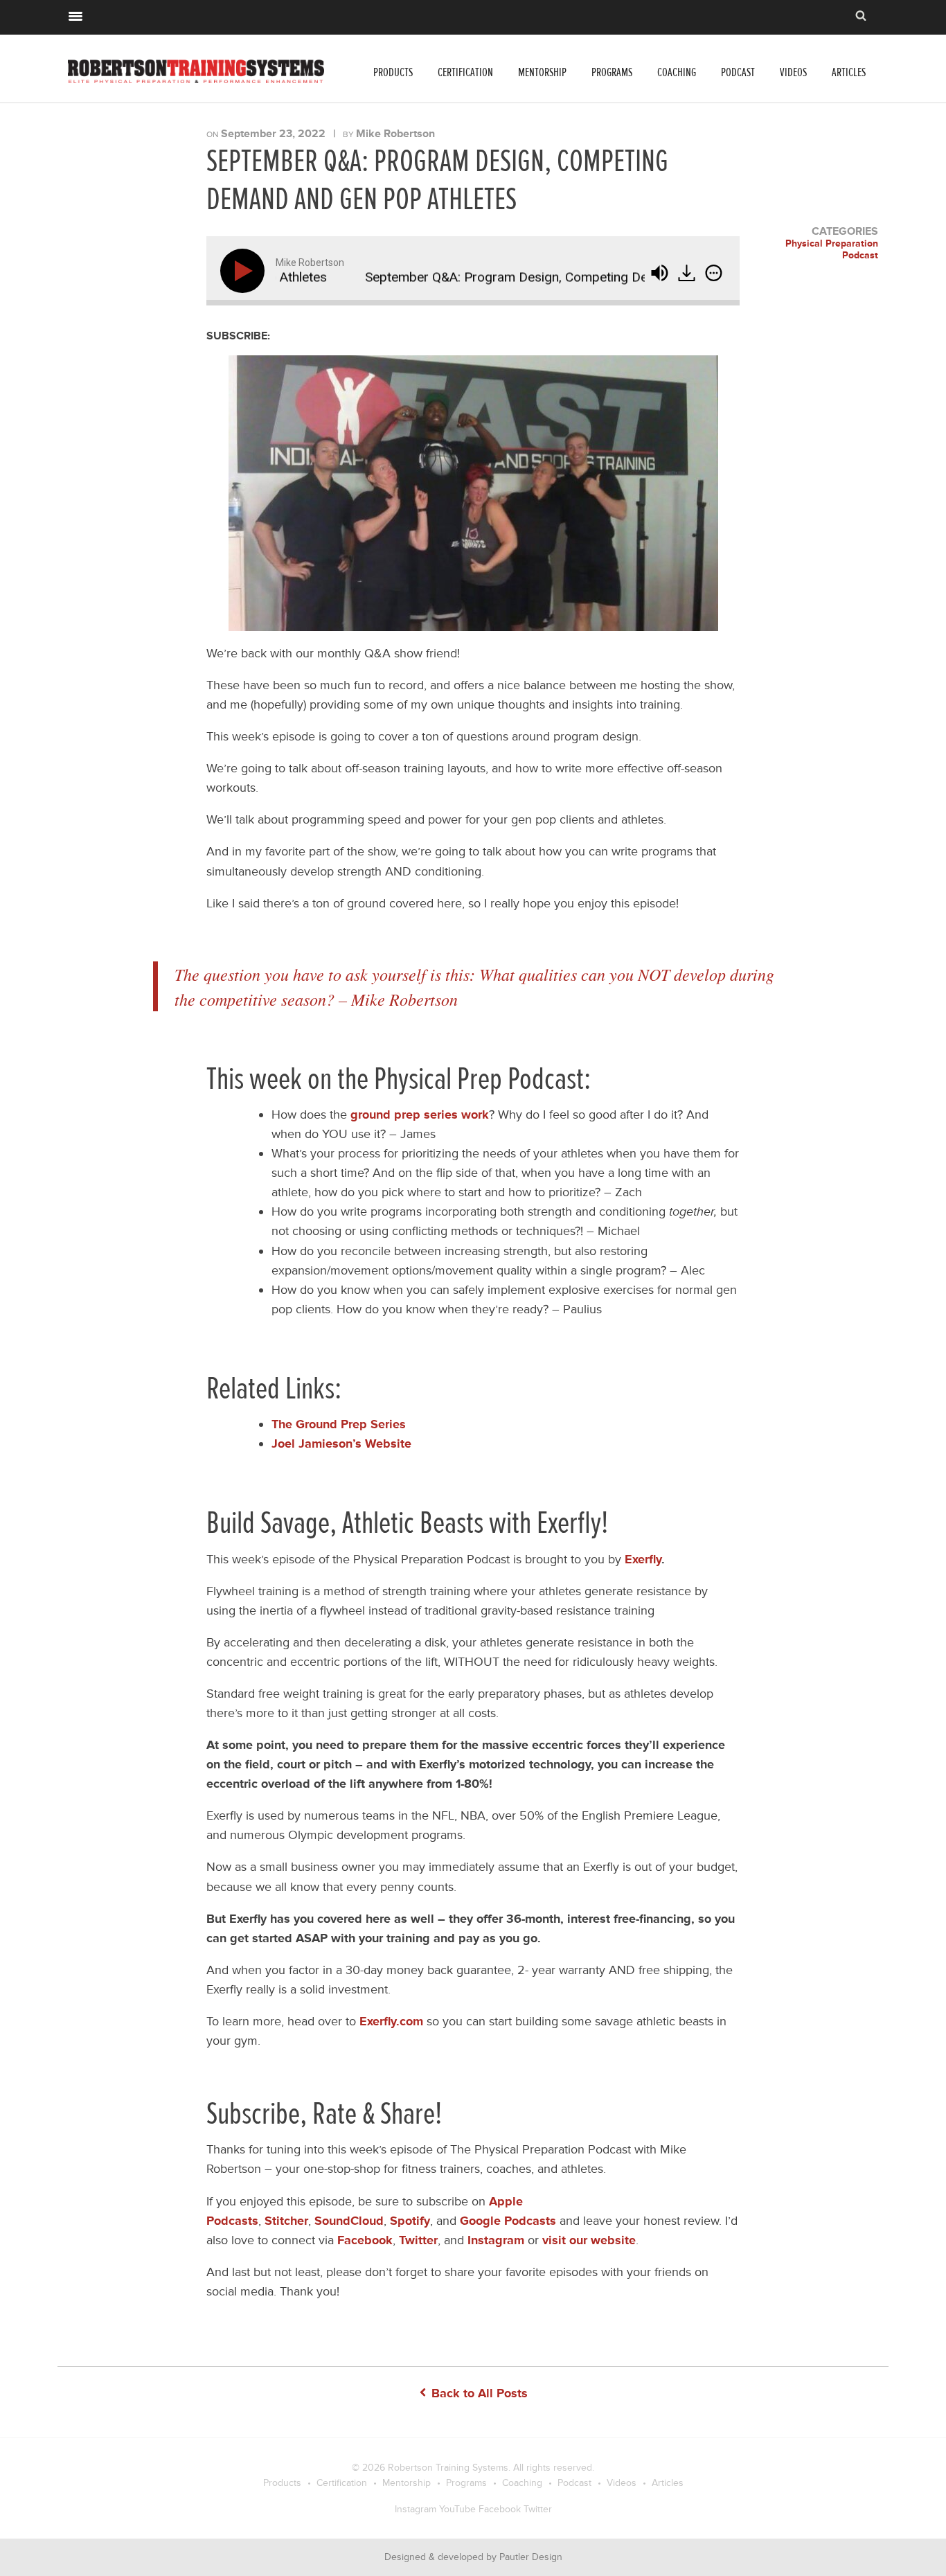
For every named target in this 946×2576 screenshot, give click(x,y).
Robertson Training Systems (448, 2468)
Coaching (677, 72)
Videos (793, 72)
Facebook (500, 2509)
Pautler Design (531, 2557)
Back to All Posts (478, 2393)
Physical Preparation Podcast (832, 250)
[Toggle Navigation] (75, 15)
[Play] (245, 271)
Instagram (416, 2509)
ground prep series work (420, 1114)
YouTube (457, 2509)
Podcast (738, 72)
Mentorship (542, 72)
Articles (849, 72)
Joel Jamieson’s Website (341, 1444)
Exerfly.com (391, 2021)
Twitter (538, 2509)
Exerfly (643, 1559)
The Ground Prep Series (339, 1424)
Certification (465, 72)
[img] (714, 273)
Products (393, 72)
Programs (612, 72)
